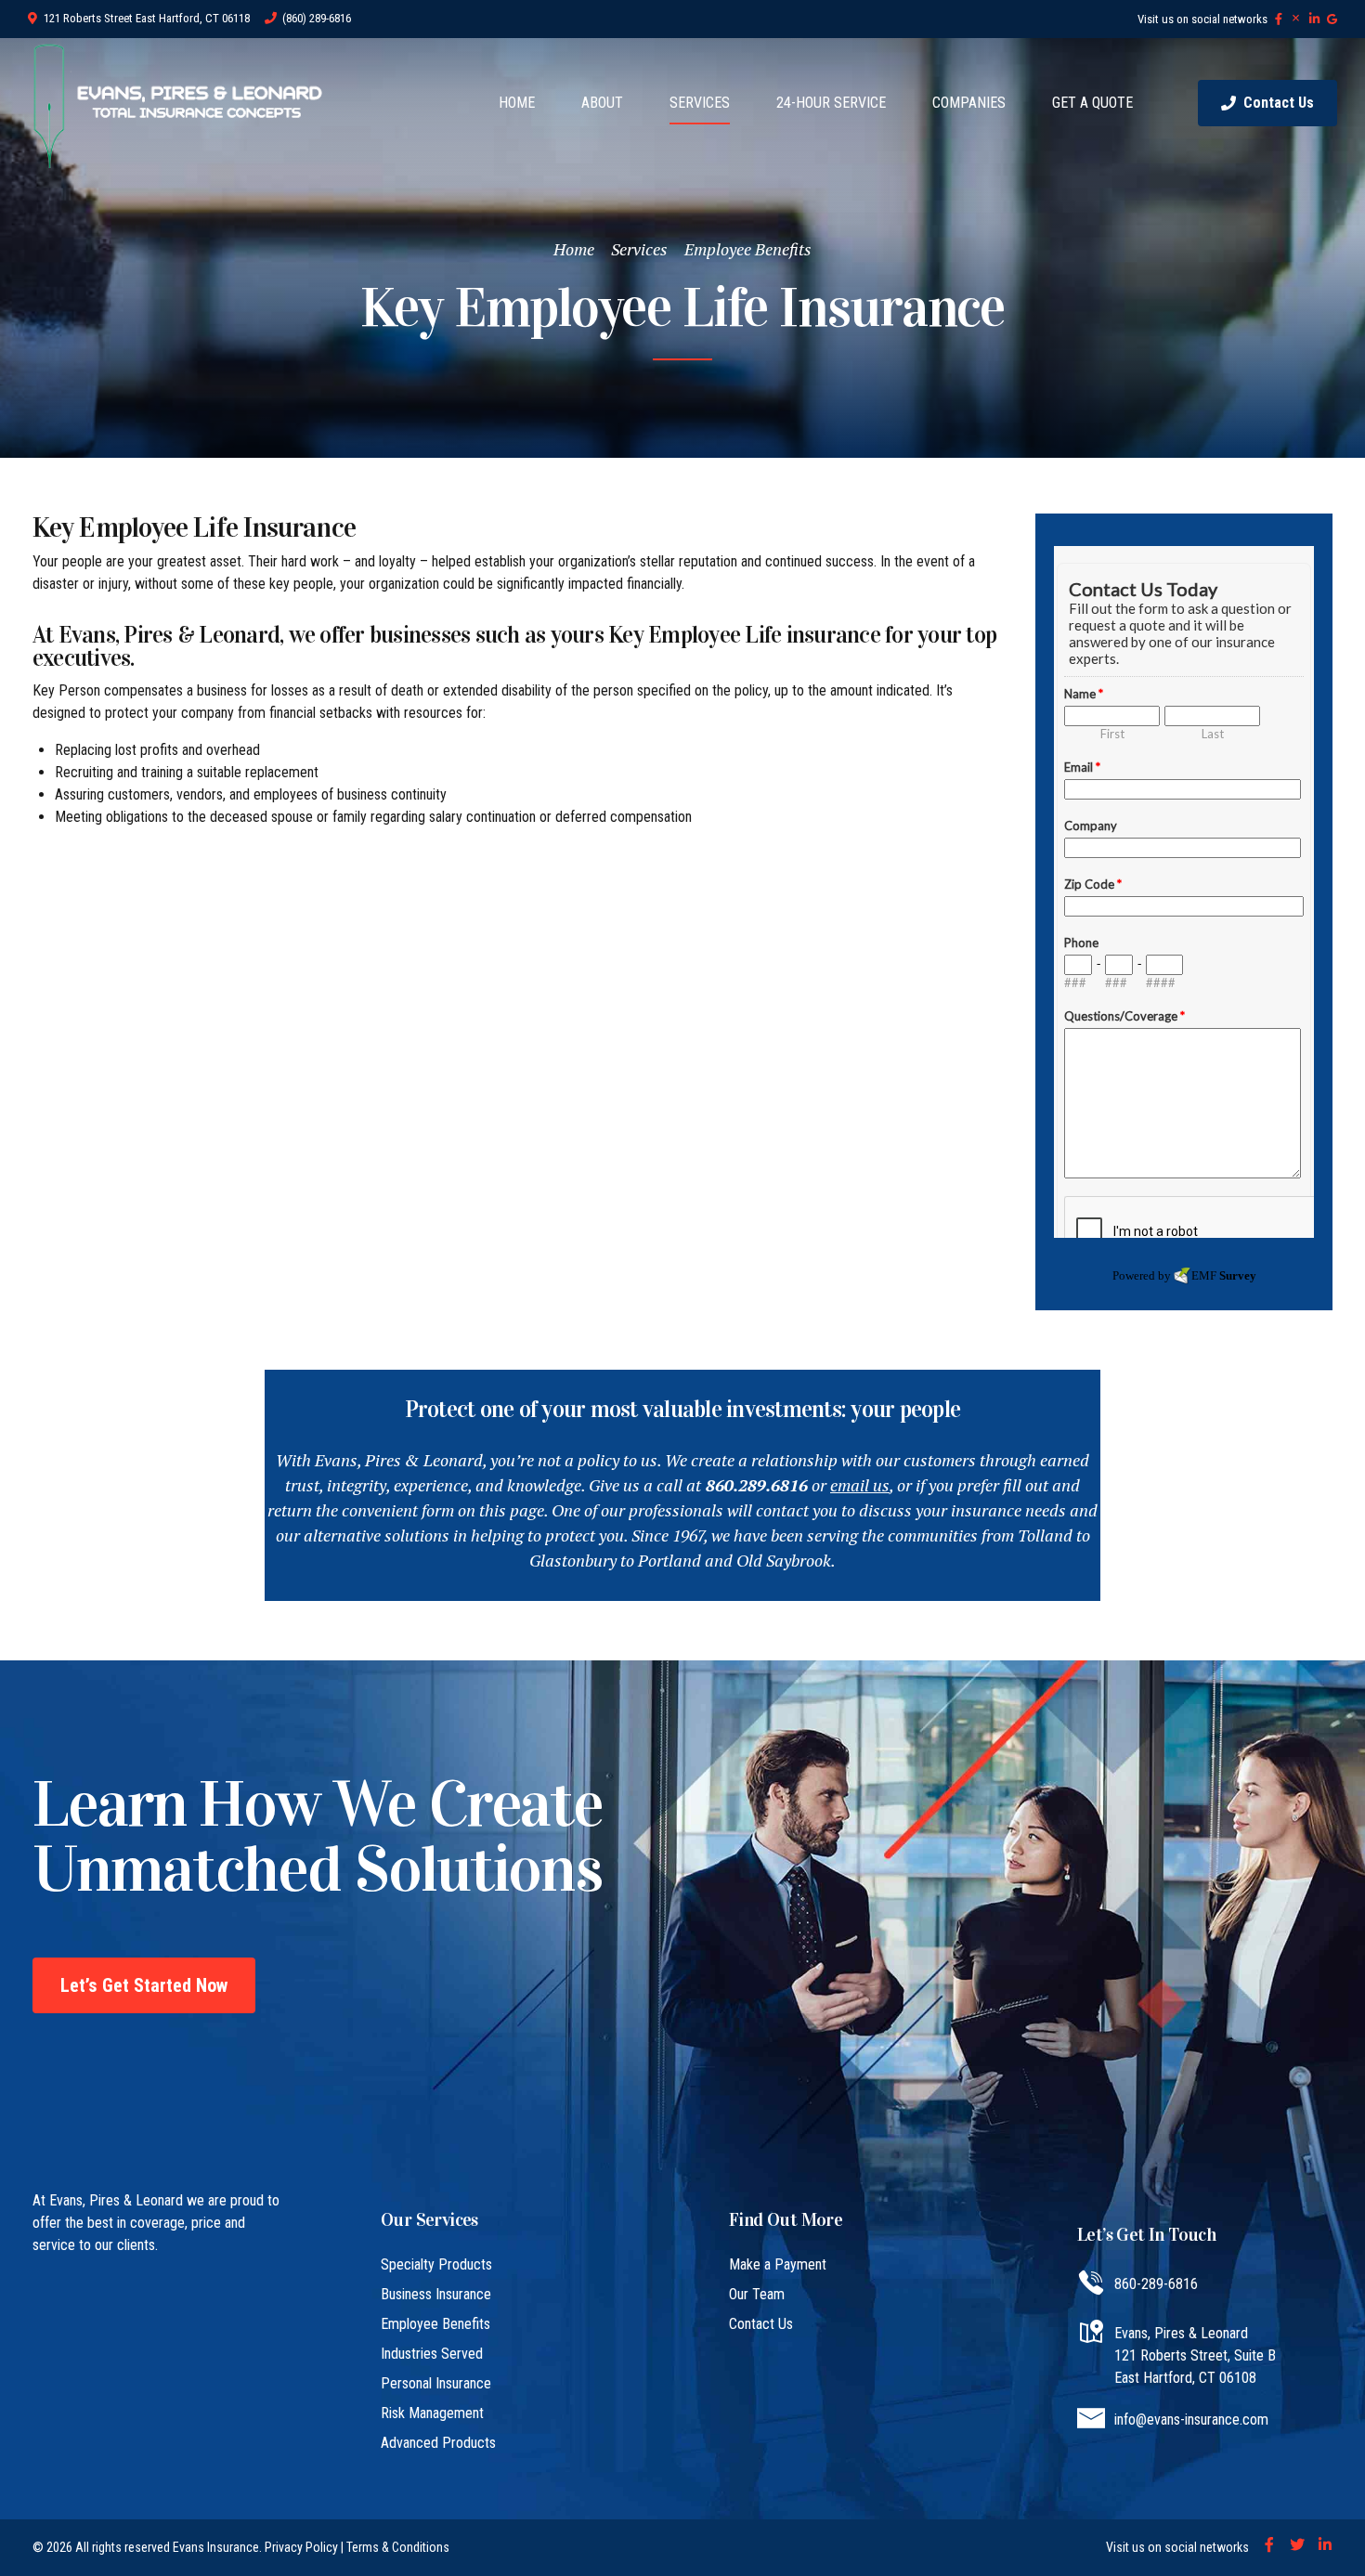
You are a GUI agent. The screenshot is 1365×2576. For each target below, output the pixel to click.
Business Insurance (436, 2294)
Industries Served (432, 2354)
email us (860, 1485)
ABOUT (602, 103)
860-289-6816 (1156, 2284)
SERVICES (700, 103)
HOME (517, 103)
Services (639, 249)
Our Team (757, 2294)
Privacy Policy (301, 2547)
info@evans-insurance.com (1191, 2420)
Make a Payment (778, 2264)
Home (574, 249)
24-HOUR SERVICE (831, 103)
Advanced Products (438, 2443)
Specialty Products (436, 2264)
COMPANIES (969, 103)
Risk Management (432, 2413)
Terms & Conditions (398, 2547)
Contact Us (761, 2324)
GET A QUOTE (1092, 103)
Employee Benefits (748, 249)
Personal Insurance (436, 2383)
